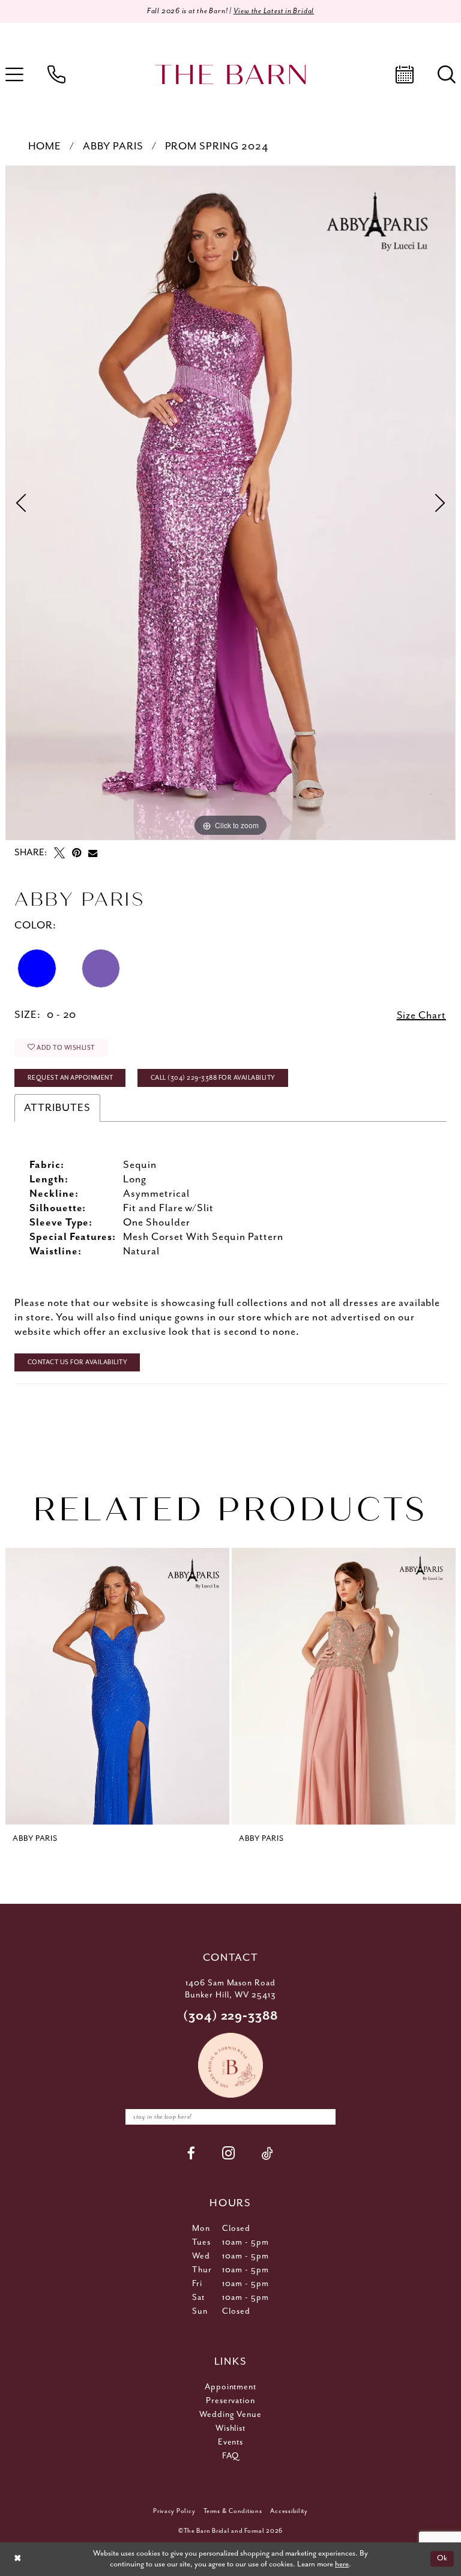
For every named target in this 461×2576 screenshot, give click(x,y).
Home (45, 146)
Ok (442, 2559)
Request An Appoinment (71, 1078)
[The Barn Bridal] (230, 75)
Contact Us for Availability (78, 1362)
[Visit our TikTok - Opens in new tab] (268, 2153)
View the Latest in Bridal (274, 11)
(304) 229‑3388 (231, 2016)
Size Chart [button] (422, 1016)
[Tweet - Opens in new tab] (59, 853)
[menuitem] (56, 74)
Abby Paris (113, 146)
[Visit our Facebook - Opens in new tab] (191, 2153)
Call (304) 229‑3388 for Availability (213, 1078)
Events (231, 2442)
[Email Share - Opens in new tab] (93, 853)
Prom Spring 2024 (217, 146)
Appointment (231, 2387)
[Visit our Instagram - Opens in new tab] (229, 2153)
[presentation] (117, 1686)
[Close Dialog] (17, 2559)
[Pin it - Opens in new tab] (77, 853)
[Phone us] (56, 74)
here (342, 2564)
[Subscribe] (324, 2117)
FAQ (230, 2456)
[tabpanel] (230, 503)
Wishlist (231, 2428)
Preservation (231, 2401)
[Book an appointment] (405, 74)
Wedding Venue (231, 2415)
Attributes (57, 1108)
